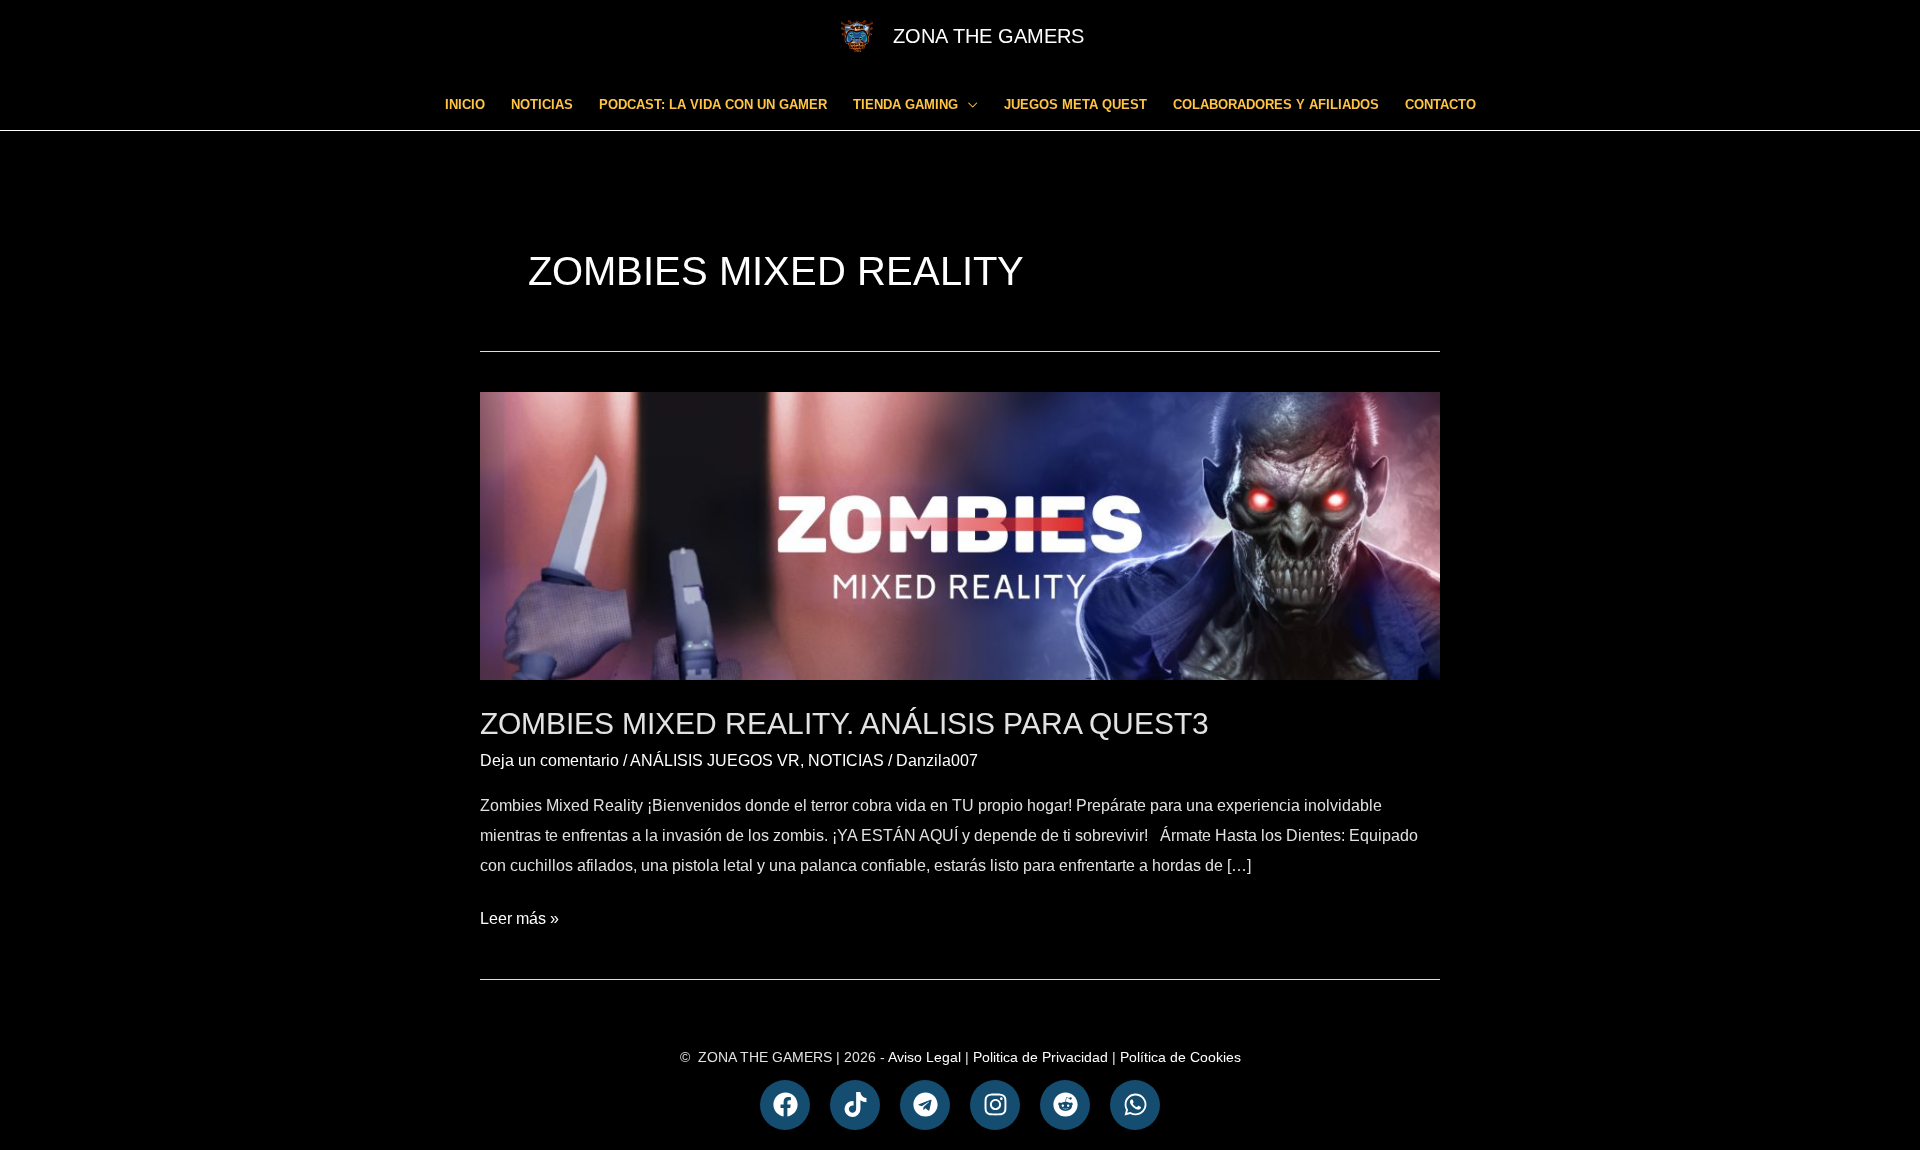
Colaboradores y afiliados (1276, 104)
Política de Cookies (1180, 1057)
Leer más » (519, 915)
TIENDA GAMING (905, 104)
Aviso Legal (924, 1057)
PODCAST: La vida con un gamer (713, 104)
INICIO (465, 104)
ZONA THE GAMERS (988, 36)
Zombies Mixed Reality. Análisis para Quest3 (844, 723)
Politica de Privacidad (1040, 1057)
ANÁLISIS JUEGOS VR (715, 760)
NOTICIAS (542, 104)
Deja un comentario (549, 760)
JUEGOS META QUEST (1075, 104)
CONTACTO (1440, 104)
